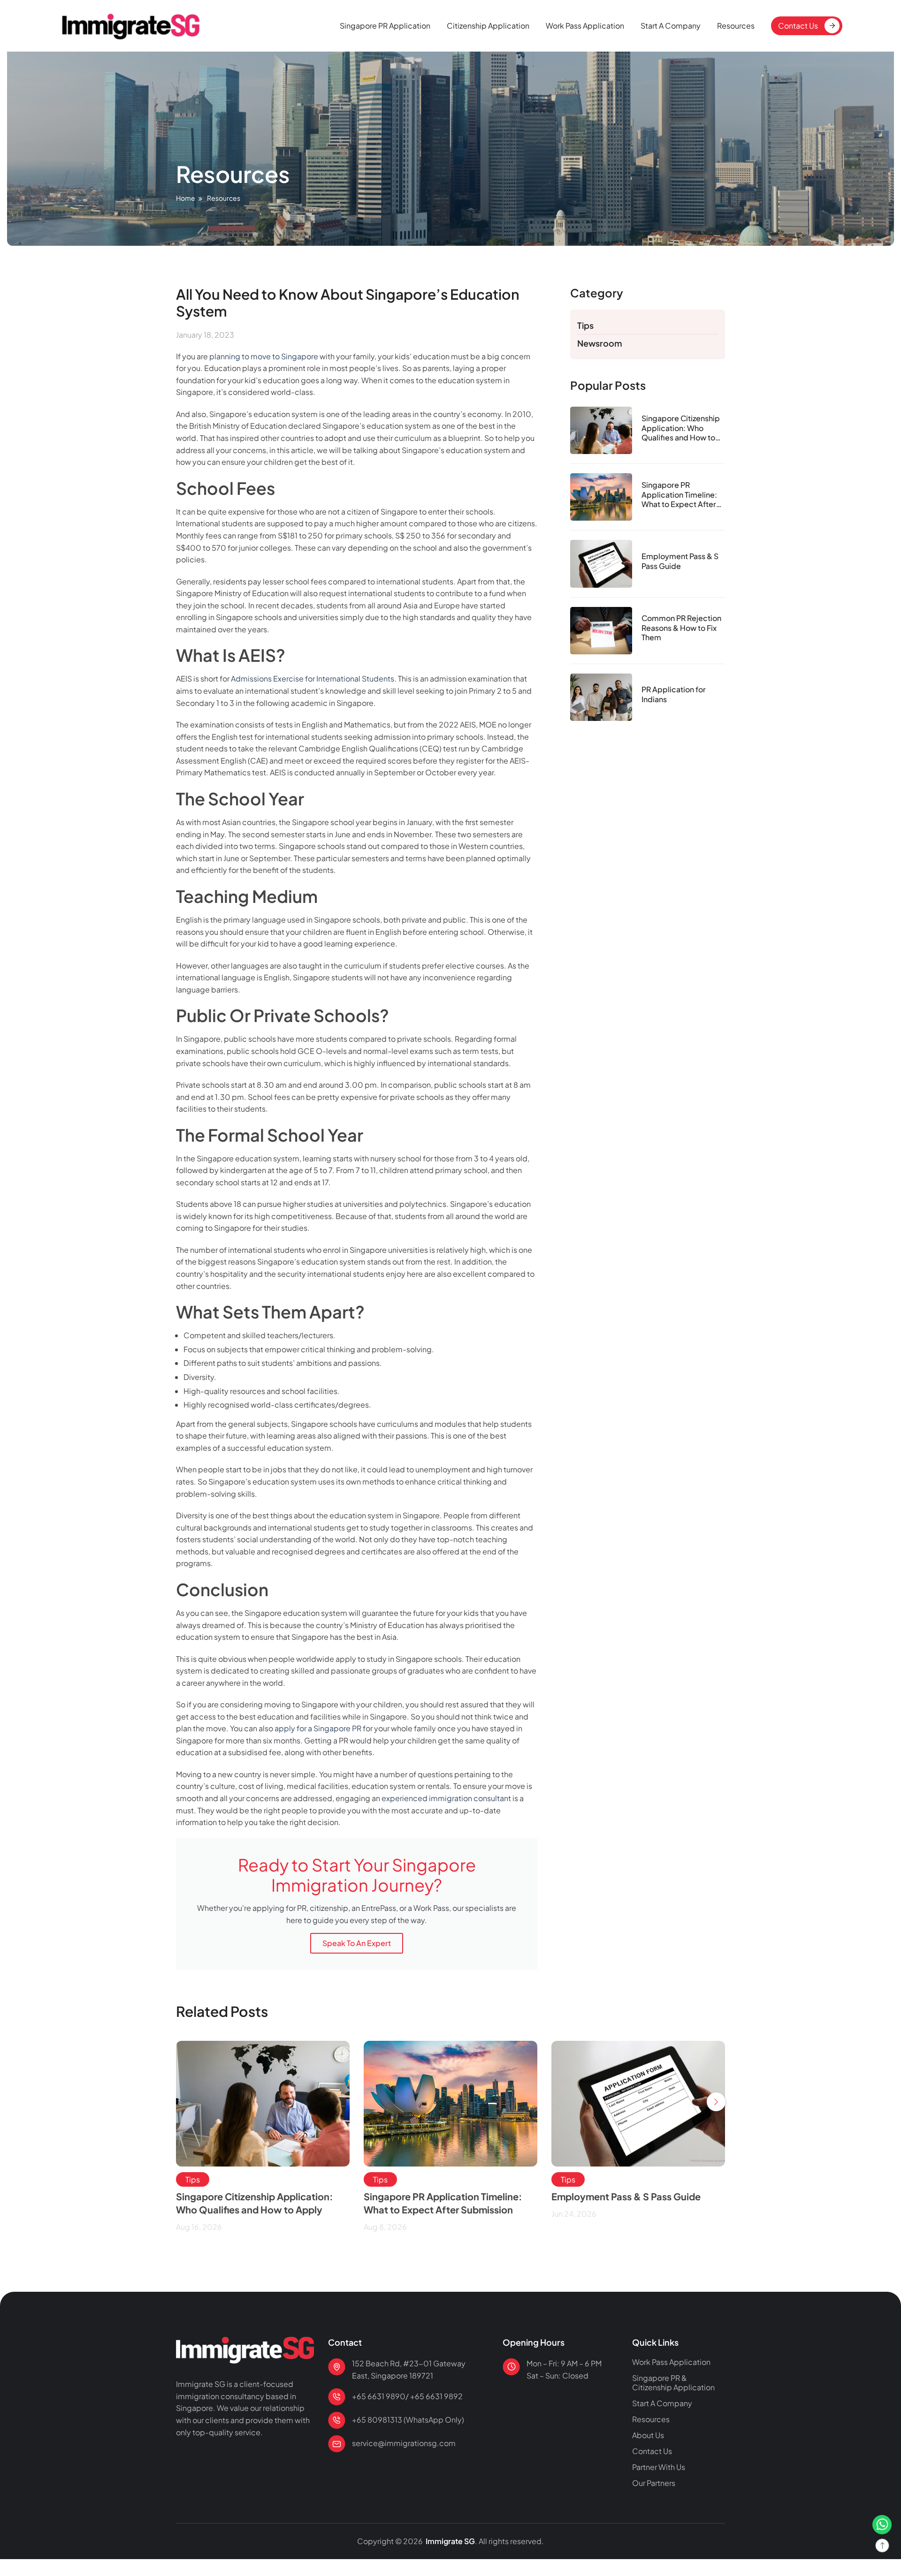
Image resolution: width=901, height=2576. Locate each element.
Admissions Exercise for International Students (313, 678)
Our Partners (654, 2483)
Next (716, 2102)
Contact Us (798, 26)
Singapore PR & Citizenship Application (673, 2383)
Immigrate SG (450, 2541)
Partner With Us (659, 2467)
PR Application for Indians (674, 694)
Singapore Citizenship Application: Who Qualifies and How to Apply (681, 428)
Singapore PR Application (385, 26)
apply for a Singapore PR (318, 1728)
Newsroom (600, 343)
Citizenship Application (488, 26)
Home (186, 198)
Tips (585, 325)
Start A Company (671, 26)
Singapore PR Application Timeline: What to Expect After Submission (679, 495)
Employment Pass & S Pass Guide (680, 561)
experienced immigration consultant (446, 1798)
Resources (736, 26)
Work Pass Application (585, 26)
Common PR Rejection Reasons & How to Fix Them (681, 628)
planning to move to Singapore (264, 356)
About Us (648, 2435)
